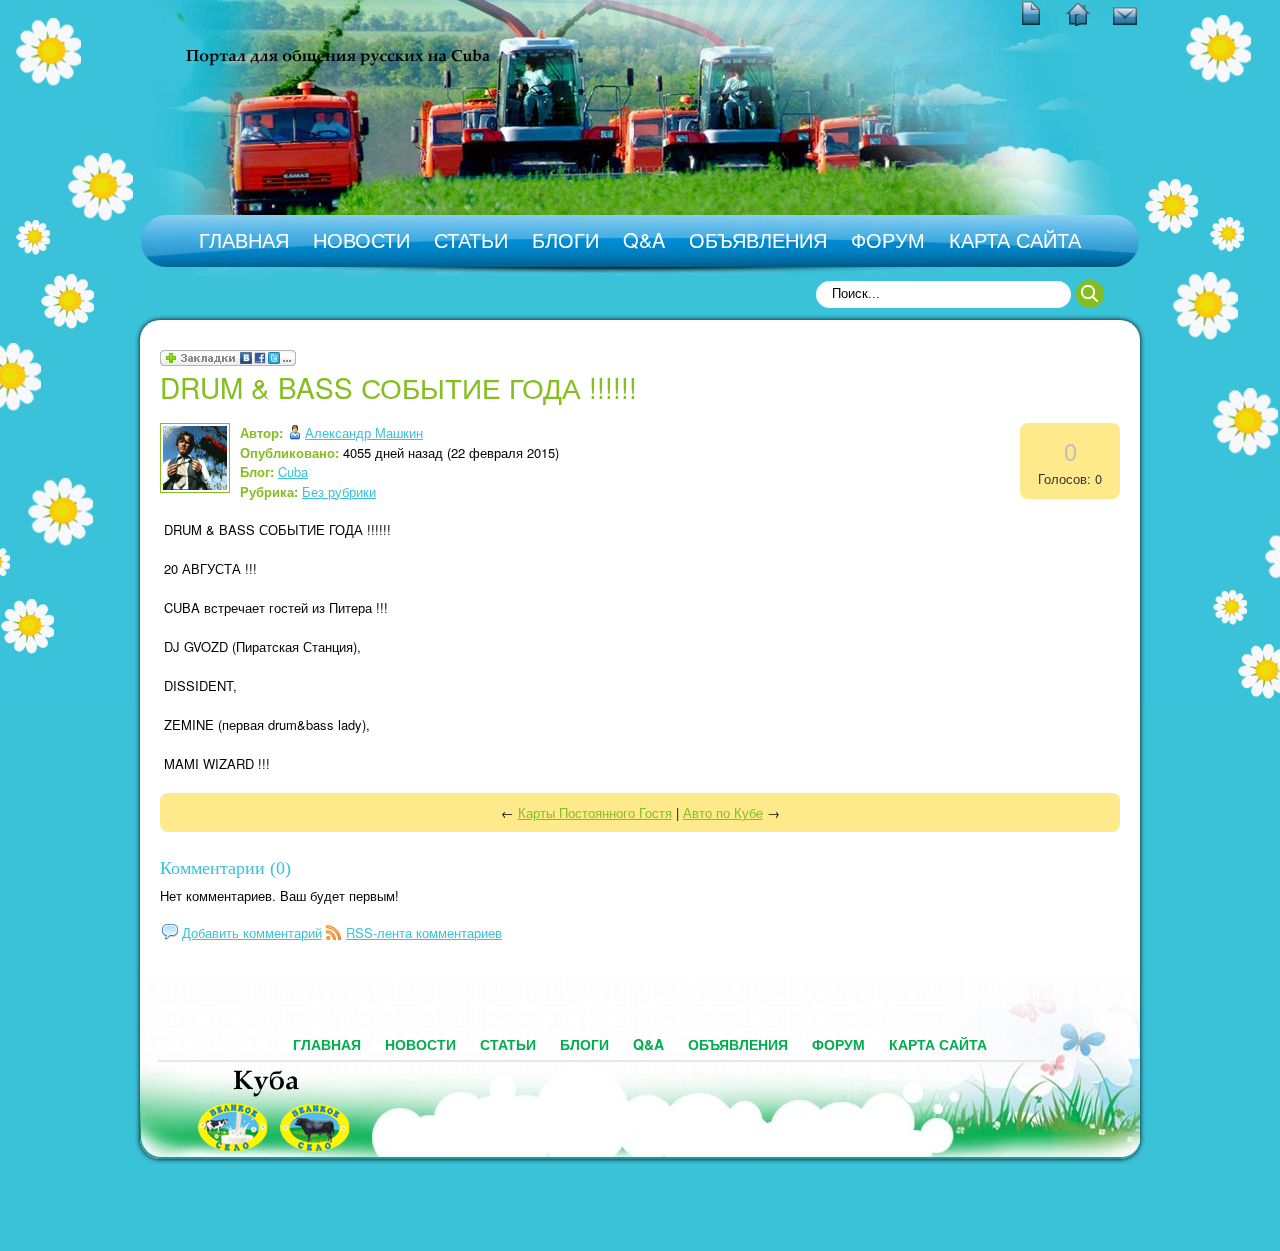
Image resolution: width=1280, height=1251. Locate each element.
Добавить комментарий (252, 932)
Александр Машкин (364, 432)
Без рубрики (339, 491)
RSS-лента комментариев (424, 932)
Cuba (293, 471)
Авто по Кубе (723, 812)
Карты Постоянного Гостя (595, 812)
